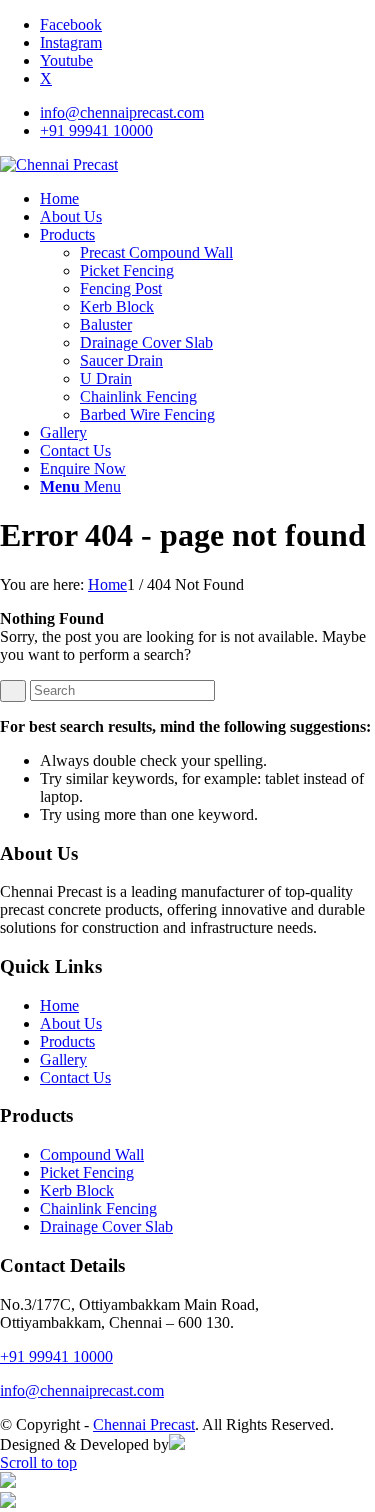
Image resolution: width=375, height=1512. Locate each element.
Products (67, 1041)
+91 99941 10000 (96, 130)
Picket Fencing (87, 1172)
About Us (71, 1023)
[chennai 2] (59, 164)
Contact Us (75, 1077)
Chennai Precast (144, 1424)
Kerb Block (77, 1190)
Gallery (63, 1059)
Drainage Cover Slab (106, 1226)
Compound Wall (92, 1154)
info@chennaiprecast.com (122, 112)
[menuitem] (207, 113)
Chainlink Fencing (98, 1208)
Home (59, 1005)
